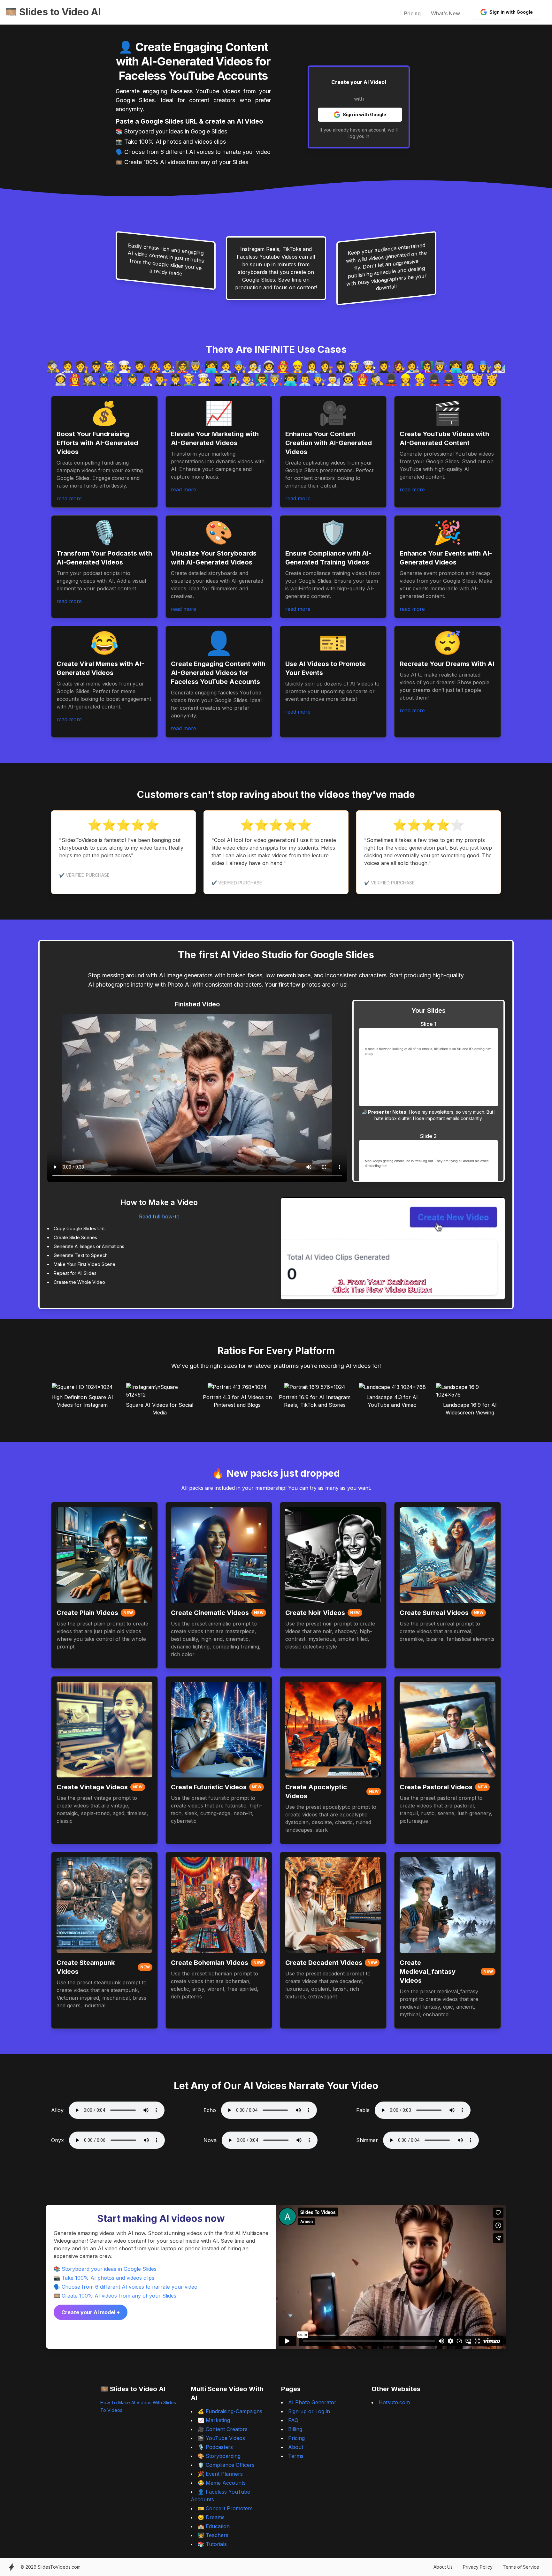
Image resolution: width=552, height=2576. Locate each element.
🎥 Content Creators (223, 2429)
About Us (443, 2567)
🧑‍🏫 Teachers (213, 2535)
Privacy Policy (478, 2567)
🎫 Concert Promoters (225, 2508)
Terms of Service (521, 2567)
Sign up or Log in (309, 2411)
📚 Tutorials (212, 2544)
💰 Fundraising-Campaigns (230, 2411)
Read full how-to (159, 1216)
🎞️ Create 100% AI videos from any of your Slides (115, 2296)
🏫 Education (214, 2526)
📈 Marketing (214, 2420)
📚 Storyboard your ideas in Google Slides (105, 2269)
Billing (295, 2429)
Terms (296, 2456)
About (296, 2447)
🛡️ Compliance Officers (226, 2465)
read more (69, 498)
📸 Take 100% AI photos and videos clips (104, 2278)
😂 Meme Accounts (222, 2483)
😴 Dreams (211, 2517)
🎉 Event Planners (220, 2474)
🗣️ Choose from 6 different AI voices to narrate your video (126, 2287)
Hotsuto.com (394, 2402)
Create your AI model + (91, 2312)
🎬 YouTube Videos (221, 2438)
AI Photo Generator (312, 2402)
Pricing (412, 13)
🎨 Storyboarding (219, 2456)
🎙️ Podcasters (215, 2447)
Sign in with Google (511, 12)
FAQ (293, 2420)
